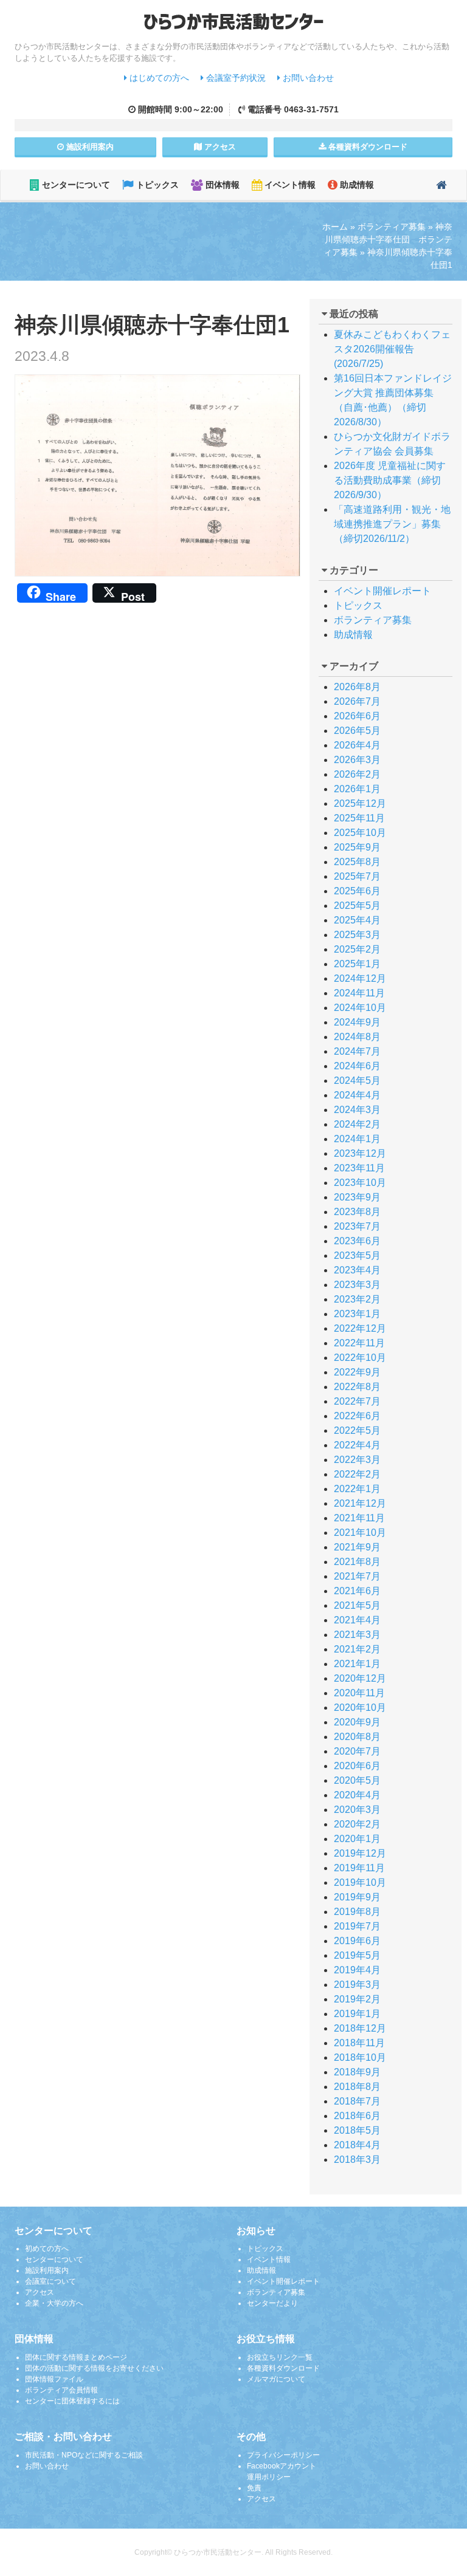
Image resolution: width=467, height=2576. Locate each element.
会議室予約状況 (235, 78)
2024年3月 (357, 1110)
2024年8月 (357, 1037)
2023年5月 (357, 1255)
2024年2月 (357, 1124)
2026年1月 (357, 789)
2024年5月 (357, 1081)
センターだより (272, 2303)
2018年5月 (357, 2130)
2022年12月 (360, 1328)
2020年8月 (357, 1737)
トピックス (156, 185)
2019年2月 (357, 1999)
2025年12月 (360, 803)
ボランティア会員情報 (61, 2390)
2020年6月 (357, 1766)
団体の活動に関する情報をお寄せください (94, 2368)
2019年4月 (357, 1970)
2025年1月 (357, 964)
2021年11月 (359, 1518)
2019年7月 (357, 1926)
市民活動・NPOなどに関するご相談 (84, 2455)
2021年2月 (357, 1649)
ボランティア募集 (392, 227)
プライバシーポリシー (283, 2455)
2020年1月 (357, 1839)
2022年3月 (357, 1460)
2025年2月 (357, 949)
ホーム (335, 227)
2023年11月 (359, 1168)
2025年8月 (357, 862)
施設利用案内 (47, 2270)
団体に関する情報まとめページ (76, 2357)
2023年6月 (357, 1241)
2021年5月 (357, 1605)
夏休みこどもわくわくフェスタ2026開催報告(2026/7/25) (392, 349)
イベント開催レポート (382, 591)
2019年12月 (360, 1853)
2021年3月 (357, 1635)
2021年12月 (360, 1503)
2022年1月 (357, 1489)
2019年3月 (357, 1985)
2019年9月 (357, 1897)
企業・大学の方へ (54, 2303)
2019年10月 (360, 1882)
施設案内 (89, 147)
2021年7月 (357, 1576)
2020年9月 (357, 1722)
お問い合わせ (307, 78)
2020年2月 (357, 1824)
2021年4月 (357, 1620)
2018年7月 (357, 2101)
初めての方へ (47, 2249)
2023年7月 (357, 1226)
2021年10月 (360, 1533)
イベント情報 (289, 185)
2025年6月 (357, 891)
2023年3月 (357, 1285)
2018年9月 (357, 2072)
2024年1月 (357, 1139)
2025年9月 (357, 847)
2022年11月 (359, 1343)
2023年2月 (357, 1299)
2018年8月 (357, 2087)
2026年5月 (357, 731)
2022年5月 (357, 1430)
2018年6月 (357, 2116)
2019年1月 (357, 2014)
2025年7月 (357, 876)
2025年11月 (359, 818)
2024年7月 (357, 1051)
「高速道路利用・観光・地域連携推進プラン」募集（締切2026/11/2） (392, 524)
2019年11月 (359, 1868)
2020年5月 (357, 1780)
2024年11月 (359, 993)
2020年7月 (357, 1751)
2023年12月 (360, 1153)
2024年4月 (357, 1095)
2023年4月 (357, 1270)
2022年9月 (357, 1372)
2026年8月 (357, 687)
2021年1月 (357, 1664)
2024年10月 (360, 1008)
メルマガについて (276, 2379)
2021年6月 (357, 1591)
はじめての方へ (158, 78)
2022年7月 (357, 1401)
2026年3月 (357, 760)
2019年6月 (357, 1941)
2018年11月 (359, 2043)
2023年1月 (357, 1314)
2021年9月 (357, 1547)
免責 (254, 2488)
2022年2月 (357, 1474)
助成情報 (356, 185)
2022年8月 (357, 1387)
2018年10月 (360, 2057)
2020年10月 (360, 1708)
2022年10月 (360, 1358)
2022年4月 (357, 1445)
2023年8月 (357, 1212)
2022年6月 (357, 1416)
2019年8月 (357, 1912)
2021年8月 (357, 1562)
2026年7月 (357, 701)
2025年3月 (357, 935)
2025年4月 (357, 920)
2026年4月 (357, 745)
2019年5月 (357, 1955)
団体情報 (221, 185)
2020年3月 (357, 1810)
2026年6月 (357, 716)
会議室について (50, 2281)
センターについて (75, 185)
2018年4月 (357, 2145)
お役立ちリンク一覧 (280, 2357)
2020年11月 (359, 1693)
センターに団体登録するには (72, 2401)
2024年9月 (357, 1022)
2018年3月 (357, 2160)
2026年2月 (357, 774)
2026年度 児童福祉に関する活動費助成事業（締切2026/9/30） (390, 480)
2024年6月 (357, 1066)
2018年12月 (360, 2028)
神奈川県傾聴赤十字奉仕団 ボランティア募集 (388, 239)
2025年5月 (357, 906)
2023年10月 (360, 1183)
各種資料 (367, 147)
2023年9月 (357, 1197)
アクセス (219, 147)
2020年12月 (360, 1678)
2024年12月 (360, 978)
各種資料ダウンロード (283, 2368)
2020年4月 (357, 1795)
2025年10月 (360, 833)
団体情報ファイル (54, 2379)
